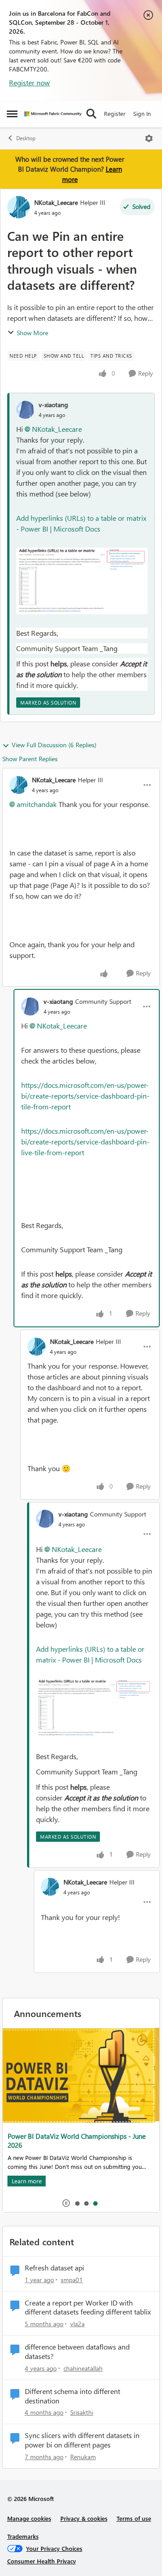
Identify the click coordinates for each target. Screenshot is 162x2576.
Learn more (32, 2170)
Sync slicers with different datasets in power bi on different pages (82, 2440)
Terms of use (134, 2518)
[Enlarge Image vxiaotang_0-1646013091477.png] (82, 581)
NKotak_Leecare (56, 202)
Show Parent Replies (30, 759)
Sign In (142, 113)
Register (115, 113)
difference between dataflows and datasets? (77, 2352)
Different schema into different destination (72, 2396)
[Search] (91, 114)
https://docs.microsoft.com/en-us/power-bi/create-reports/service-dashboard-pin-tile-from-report (85, 1096)
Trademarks (23, 2536)
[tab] (77, 2203)
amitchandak (37, 804)
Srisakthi (82, 2412)
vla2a (77, 2324)
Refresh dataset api (54, 2268)
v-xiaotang (53, 405)
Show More (32, 333)
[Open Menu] (149, 138)
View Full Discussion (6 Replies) (54, 745)
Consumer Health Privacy (42, 2561)
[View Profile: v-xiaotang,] (25, 410)
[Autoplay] (66, 2203)
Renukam (83, 2457)
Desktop (26, 138)
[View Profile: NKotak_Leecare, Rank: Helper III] (18, 207)
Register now (29, 82)
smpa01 (72, 2280)
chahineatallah (83, 2368)
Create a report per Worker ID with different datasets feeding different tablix (88, 2308)
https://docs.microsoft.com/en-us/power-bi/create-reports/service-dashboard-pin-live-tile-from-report (85, 1142)
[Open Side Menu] (12, 114)
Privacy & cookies (84, 2518)
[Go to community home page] (53, 114)
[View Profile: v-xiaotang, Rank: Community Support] (30, 1006)
